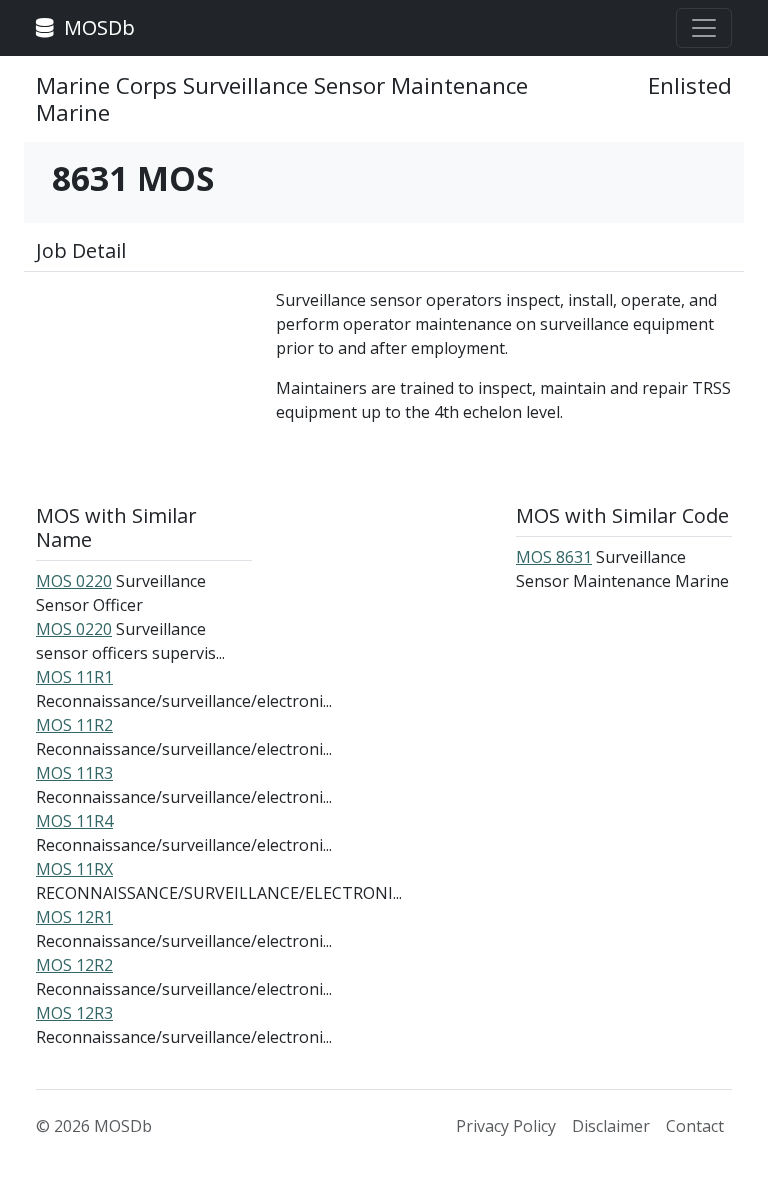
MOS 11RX (74, 869)
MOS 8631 (554, 557)
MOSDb (97, 27)
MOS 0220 (74, 581)
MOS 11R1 (74, 677)
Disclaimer (611, 1126)
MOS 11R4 (74, 821)
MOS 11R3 (74, 773)
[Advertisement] (144, 388)
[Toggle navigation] (704, 28)
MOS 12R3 (74, 1013)
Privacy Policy (506, 1126)
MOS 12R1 (74, 917)
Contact (695, 1126)
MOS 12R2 (74, 965)
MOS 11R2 (74, 725)
